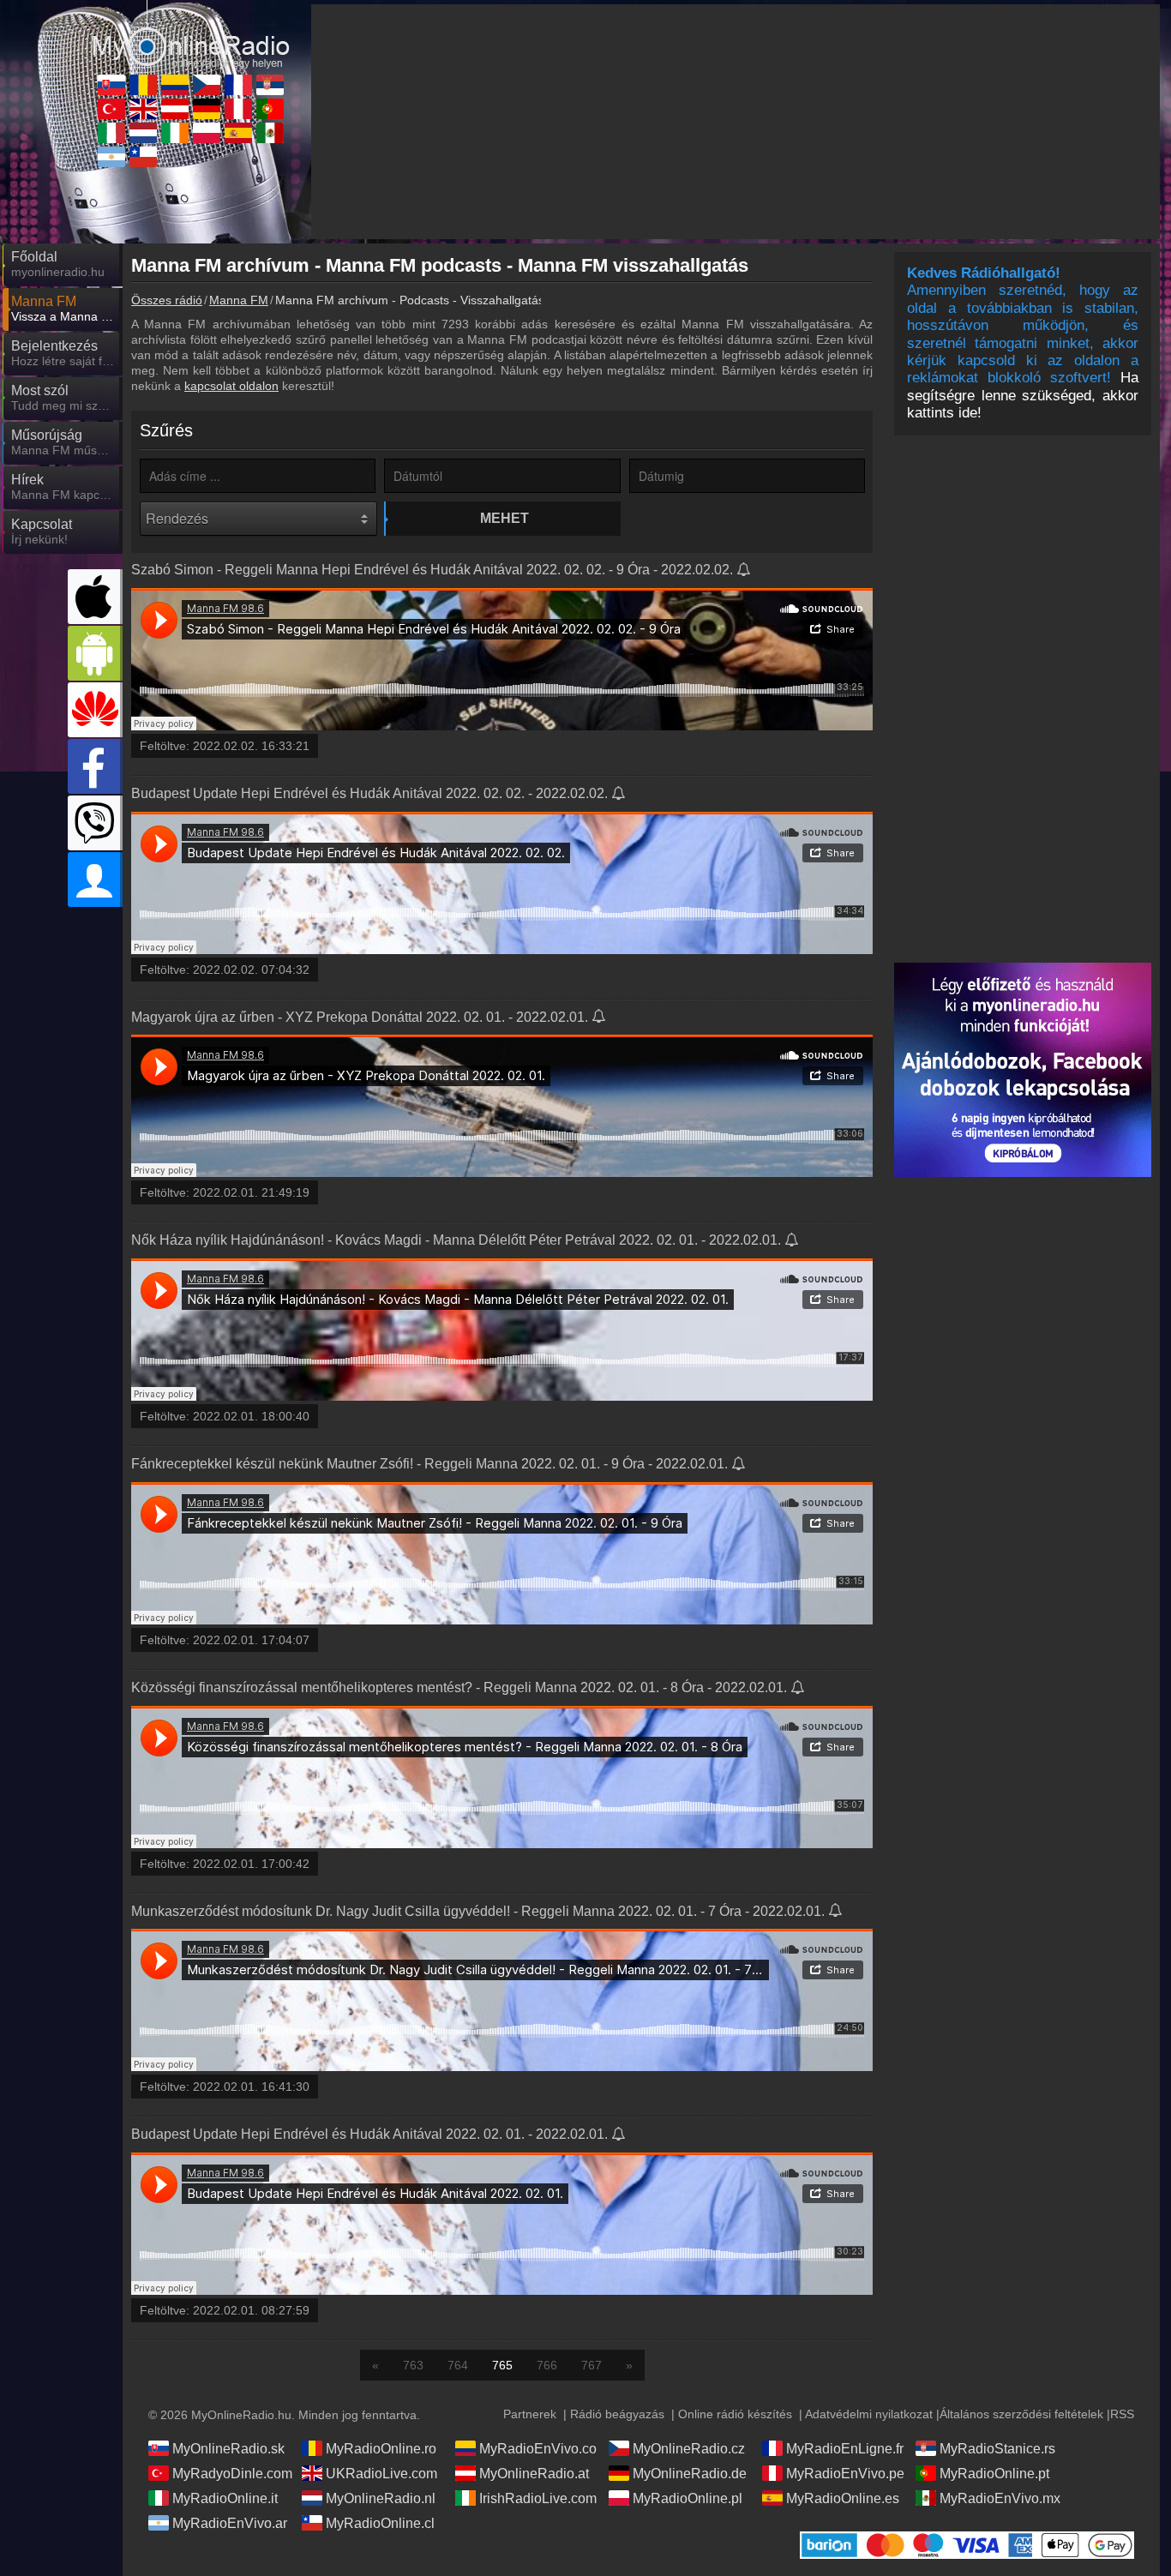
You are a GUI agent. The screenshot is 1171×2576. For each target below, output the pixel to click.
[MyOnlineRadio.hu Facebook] (95, 766)
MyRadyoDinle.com (232, 2474)
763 (413, 2365)
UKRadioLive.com (381, 2474)
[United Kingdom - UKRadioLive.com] (143, 109)
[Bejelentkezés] (95, 880)
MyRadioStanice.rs (997, 2449)
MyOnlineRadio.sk (228, 2449)
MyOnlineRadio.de (690, 2474)
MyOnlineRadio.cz (689, 2449)
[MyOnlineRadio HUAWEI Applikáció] (95, 710)
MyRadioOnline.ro (381, 2449)
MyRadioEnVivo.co (538, 2449)
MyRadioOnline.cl (380, 2523)
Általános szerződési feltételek (1021, 2414)
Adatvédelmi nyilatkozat (869, 2414)
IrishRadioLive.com (538, 2498)
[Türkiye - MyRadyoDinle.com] (111, 109)
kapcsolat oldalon (231, 386)
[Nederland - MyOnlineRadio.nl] (143, 133)
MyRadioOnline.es (843, 2498)
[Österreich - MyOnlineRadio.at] (175, 109)
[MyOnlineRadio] (191, 33)
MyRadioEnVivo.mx (1000, 2498)
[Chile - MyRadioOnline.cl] (143, 157)
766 (547, 2365)
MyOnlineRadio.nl (381, 2498)
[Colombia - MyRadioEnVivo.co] (175, 85)
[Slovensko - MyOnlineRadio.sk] (111, 85)
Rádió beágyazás (617, 2414)
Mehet (504, 518)
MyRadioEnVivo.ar (230, 2523)
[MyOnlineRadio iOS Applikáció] (95, 597)
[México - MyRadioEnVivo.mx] (270, 133)
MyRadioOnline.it (225, 2498)
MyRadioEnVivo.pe (845, 2474)
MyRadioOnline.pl (688, 2498)
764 (458, 2365)
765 (502, 2365)
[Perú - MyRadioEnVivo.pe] (238, 109)
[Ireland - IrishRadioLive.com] (175, 133)
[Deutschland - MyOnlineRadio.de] (207, 109)
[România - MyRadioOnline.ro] (143, 85)
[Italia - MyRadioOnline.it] (111, 133)
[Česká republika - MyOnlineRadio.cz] (207, 85)
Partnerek (530, 2414)
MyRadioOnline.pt (994, 2474)
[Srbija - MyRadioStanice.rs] (270, 85)
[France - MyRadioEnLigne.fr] (238, 85)
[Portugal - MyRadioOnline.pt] (270, 109)
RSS (1122, 2414)
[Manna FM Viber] (95, 823)
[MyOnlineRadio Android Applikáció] (95, 653)
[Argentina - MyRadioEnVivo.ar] (111, 157)
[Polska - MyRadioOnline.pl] (207, 133)
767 (592, 2365)
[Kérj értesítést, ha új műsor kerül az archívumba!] (745, 571)
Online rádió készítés (735, 2414)
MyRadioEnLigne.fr (845, 2449)
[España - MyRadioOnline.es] (238, 133)
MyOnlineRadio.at (534, 2474)
